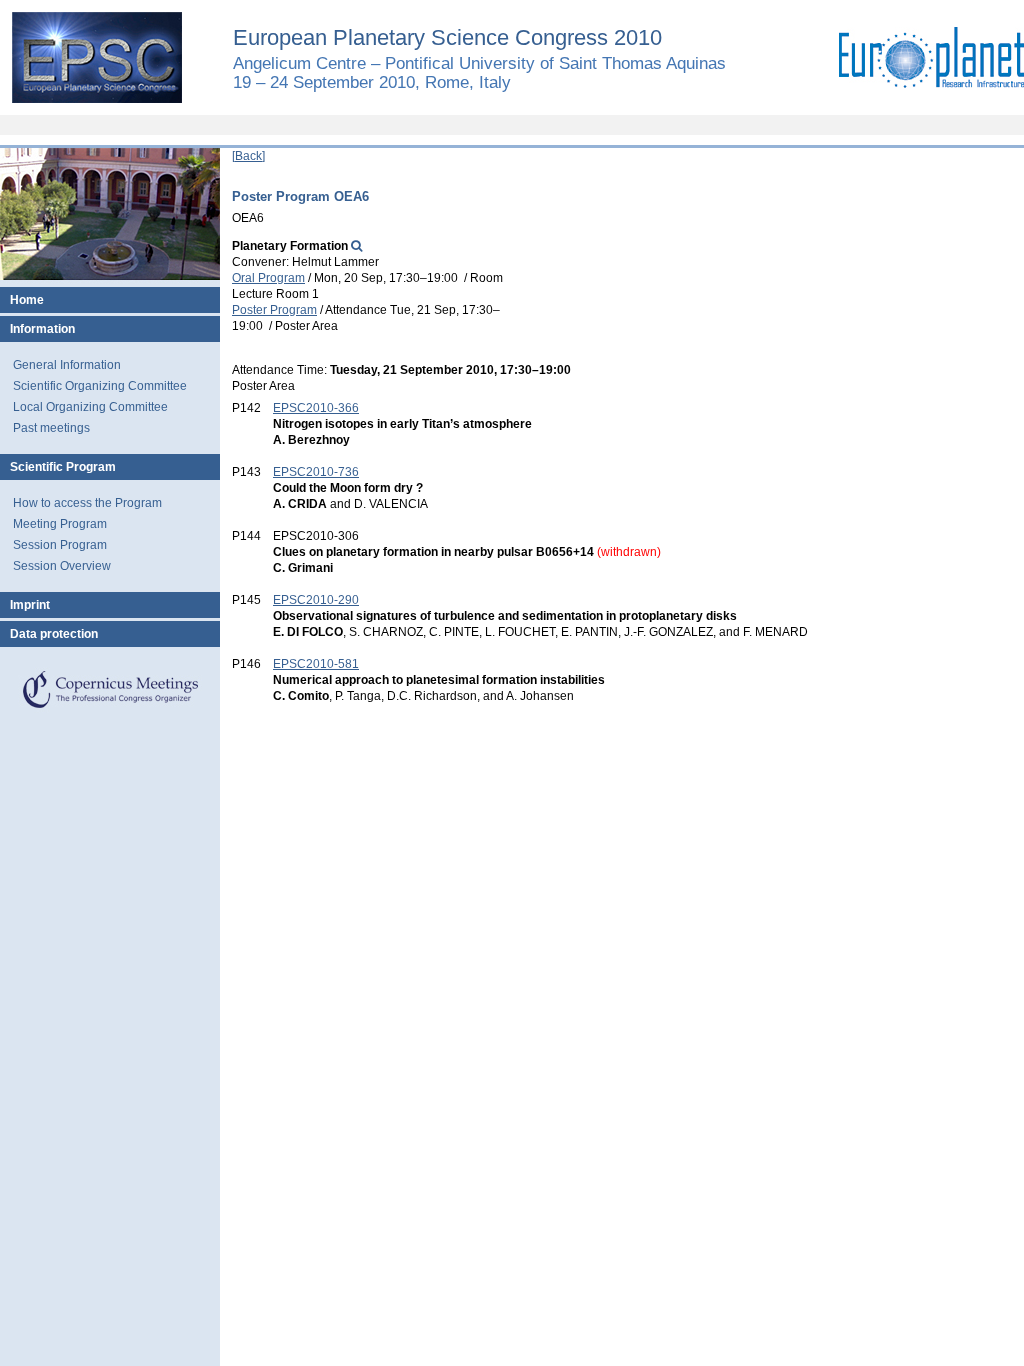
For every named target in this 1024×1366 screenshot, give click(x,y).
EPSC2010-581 (316, 664)
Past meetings (51, 428)
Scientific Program (63, 467)
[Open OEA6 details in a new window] (356, 246)
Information (42, 329)
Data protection (54, 634)
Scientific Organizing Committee (100, 386)
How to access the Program (87, 503)
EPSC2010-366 (316, 408)
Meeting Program (60, 524)
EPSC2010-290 (316, 600)
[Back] (248, 156)
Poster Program (274, 310)
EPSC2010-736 (316, 472)
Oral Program (268, 278)
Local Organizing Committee (90, 407)
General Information (67, 365)
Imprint (30, 605)
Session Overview (62, 566)
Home (27, 300)
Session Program (60, 545)
